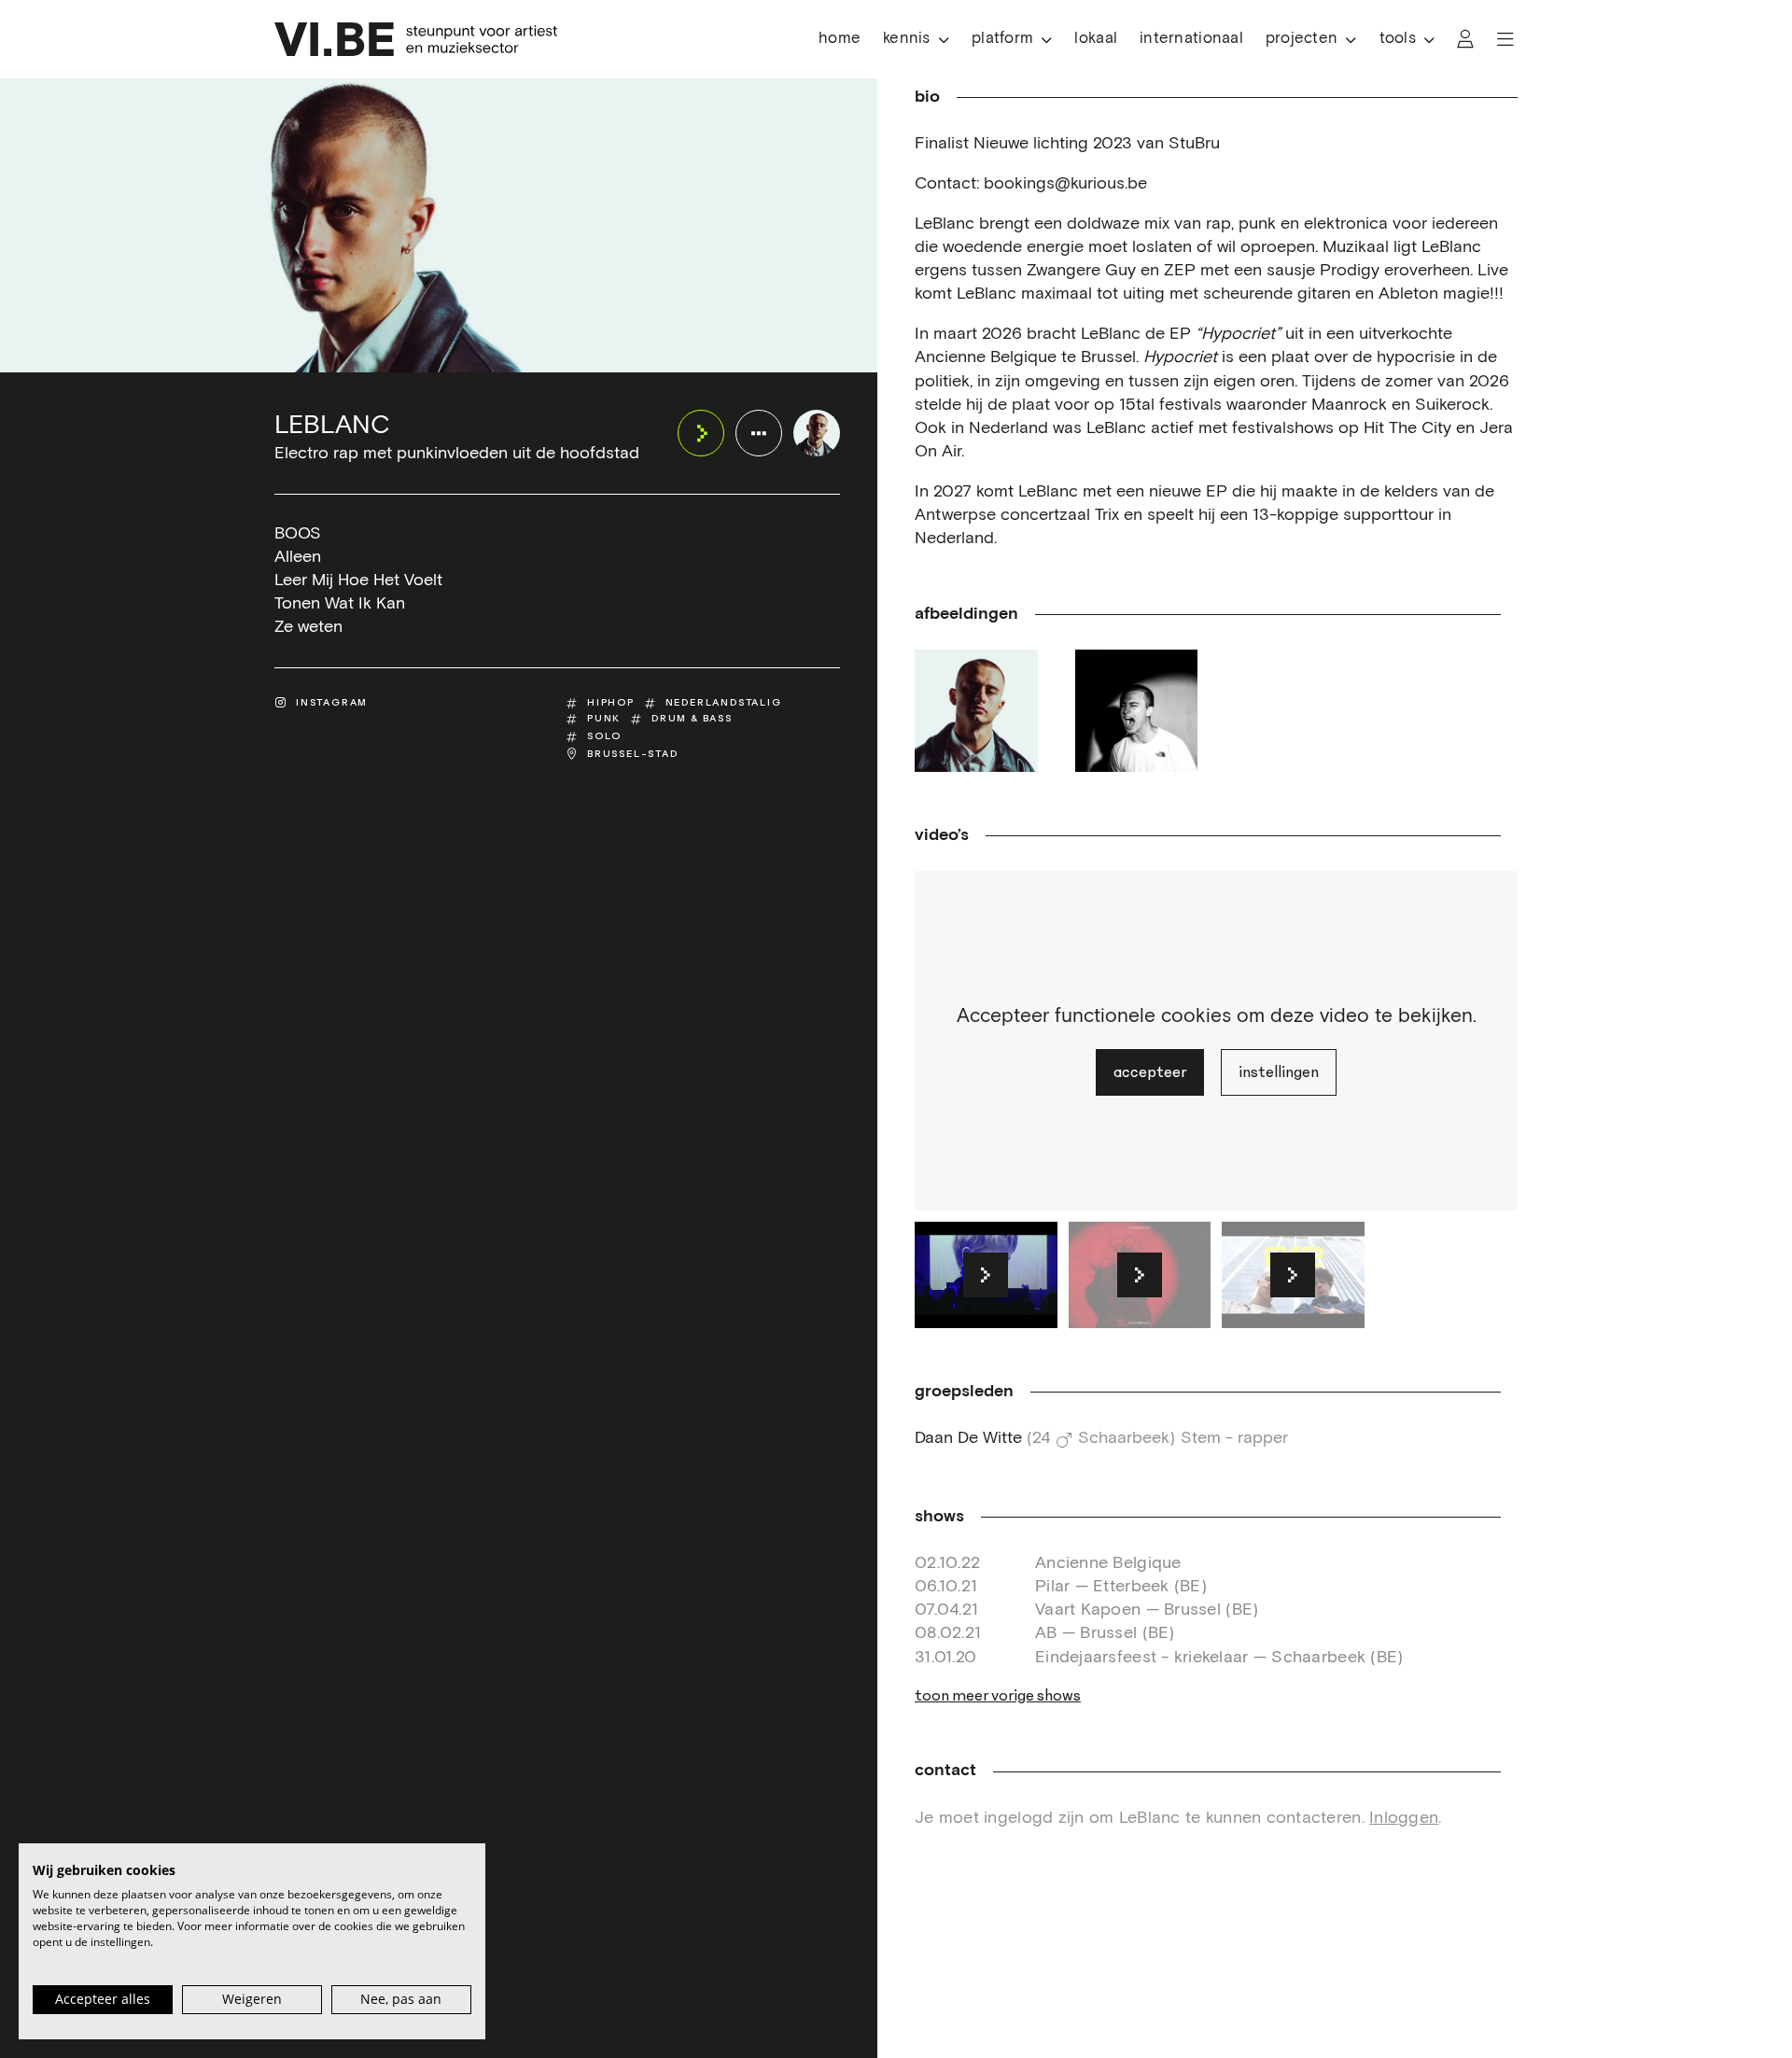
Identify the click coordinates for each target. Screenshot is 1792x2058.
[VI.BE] (416, 39)
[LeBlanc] (817, 433)
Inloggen (1404, 1818)
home (840, 39)
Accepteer (1150, 1072)
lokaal (1096, 39)
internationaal (1191, 39)
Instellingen (1279, 1072)
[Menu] (1505, 39)
